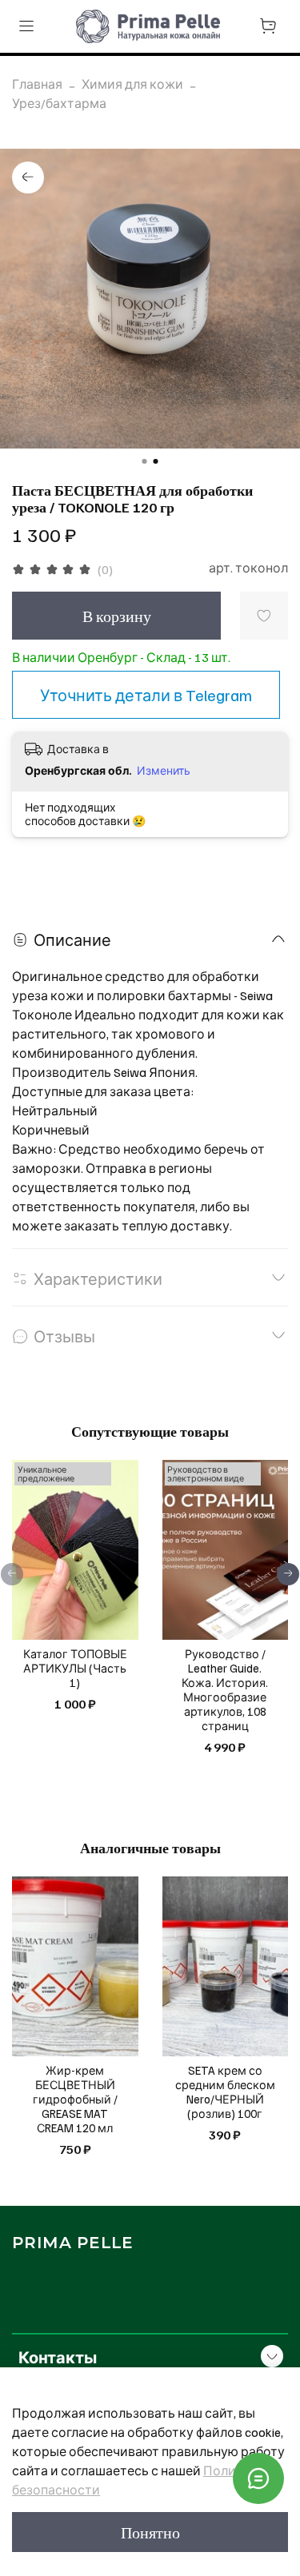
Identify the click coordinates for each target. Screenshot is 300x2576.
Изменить (164, 770)
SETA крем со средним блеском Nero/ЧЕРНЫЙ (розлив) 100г (225, 2092)
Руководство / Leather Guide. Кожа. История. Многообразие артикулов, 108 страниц (225, 1689)
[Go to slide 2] (156, 461)
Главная (37, 84)
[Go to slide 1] (145, 461)
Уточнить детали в (146, 695)
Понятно (150, 2532)
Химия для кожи (132, 84)
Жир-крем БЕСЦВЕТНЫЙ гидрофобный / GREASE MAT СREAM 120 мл (75, 2099)
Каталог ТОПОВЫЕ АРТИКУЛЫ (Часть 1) (75, 1668)
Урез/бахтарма (59, 103)
